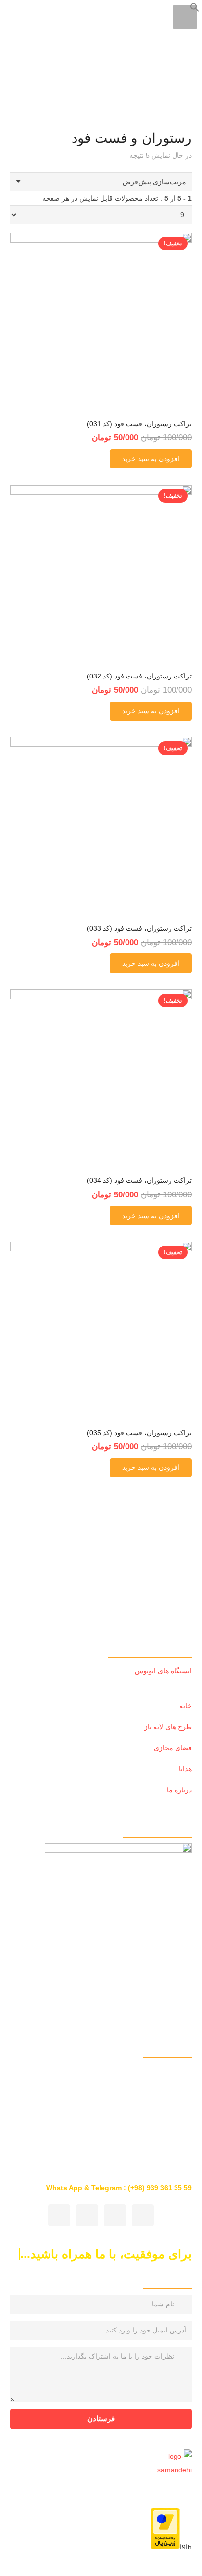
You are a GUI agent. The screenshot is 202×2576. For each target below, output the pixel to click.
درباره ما (179, 1790)
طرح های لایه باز (168, 1727)
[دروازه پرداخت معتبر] (165, 2547)
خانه (186, 1706)
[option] (101, 1917)
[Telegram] (87, 2215)
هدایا (185, 1769)
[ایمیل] (59, 2215)
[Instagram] (115, 2215)
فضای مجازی (173, 1748)
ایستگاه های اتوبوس (163, 1671)
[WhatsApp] (143, 2215)
